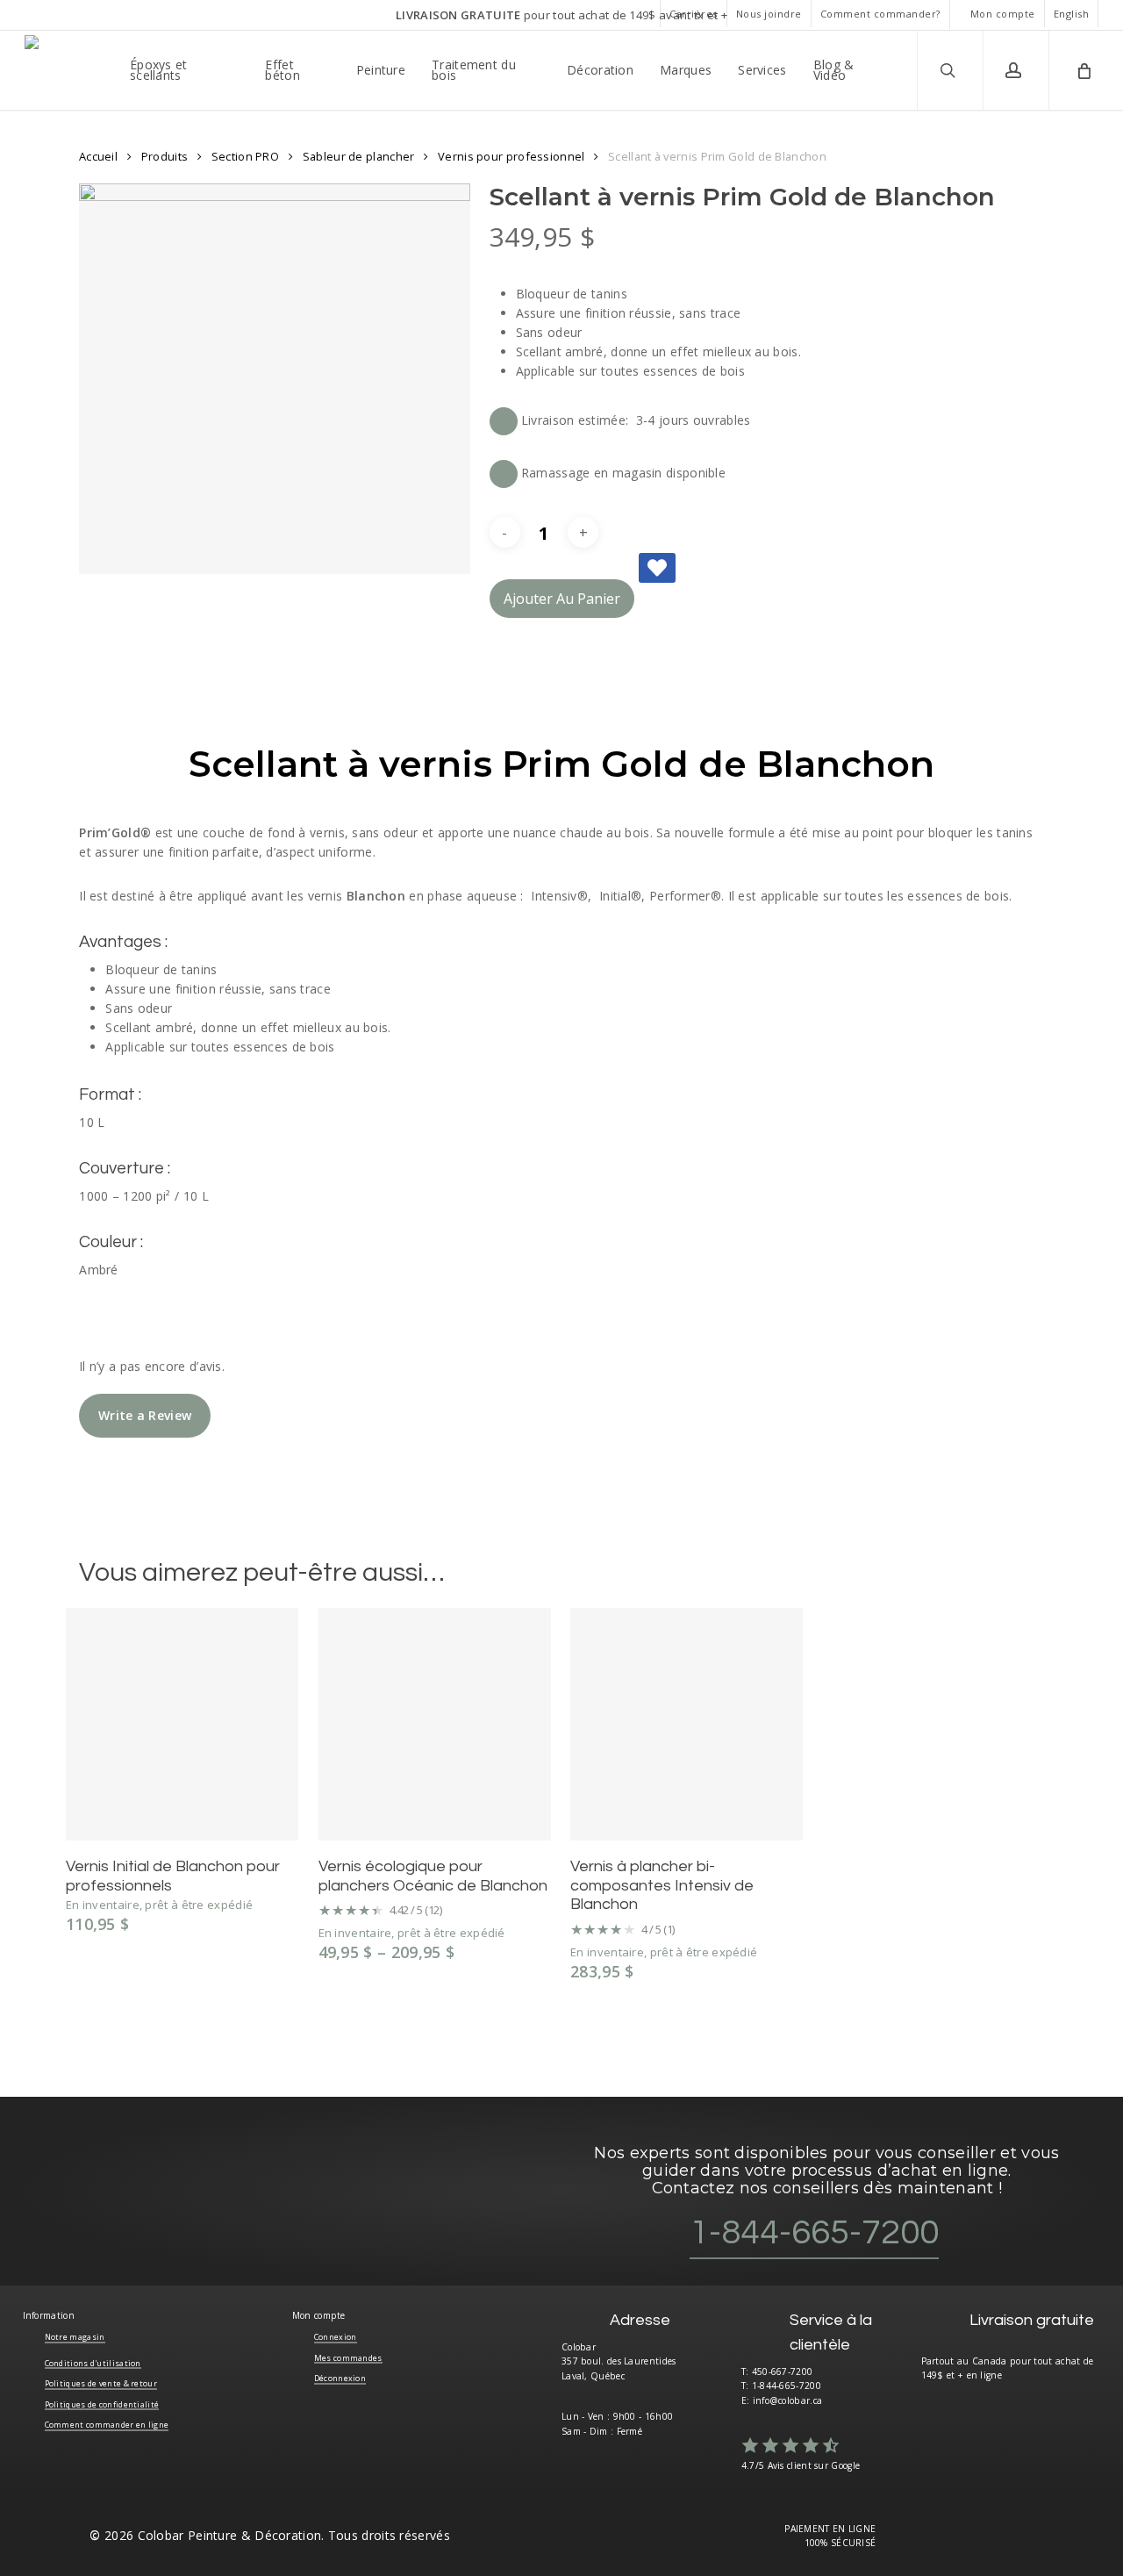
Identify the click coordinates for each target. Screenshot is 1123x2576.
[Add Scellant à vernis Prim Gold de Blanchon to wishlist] (657, 568)
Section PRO (245, 156)
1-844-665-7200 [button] (814, 2232)
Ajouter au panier (562, 599)
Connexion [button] (336, 2337)
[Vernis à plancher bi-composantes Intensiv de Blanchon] (687, 1724)
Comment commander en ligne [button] (107, 2425)
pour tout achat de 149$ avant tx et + (561, 15)
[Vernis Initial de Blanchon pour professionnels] (182, 1724)
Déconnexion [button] (340, 2378)
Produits (165, 156)
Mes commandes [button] (348, 2358)
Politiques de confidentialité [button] (102, 2404)
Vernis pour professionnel (511, 156)
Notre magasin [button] (75, 2337)
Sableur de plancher (359, 156)
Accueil (98, 156)
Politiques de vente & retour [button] (101, 2383)
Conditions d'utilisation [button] (93, 2363)
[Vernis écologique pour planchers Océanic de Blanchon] (435, 1724)
